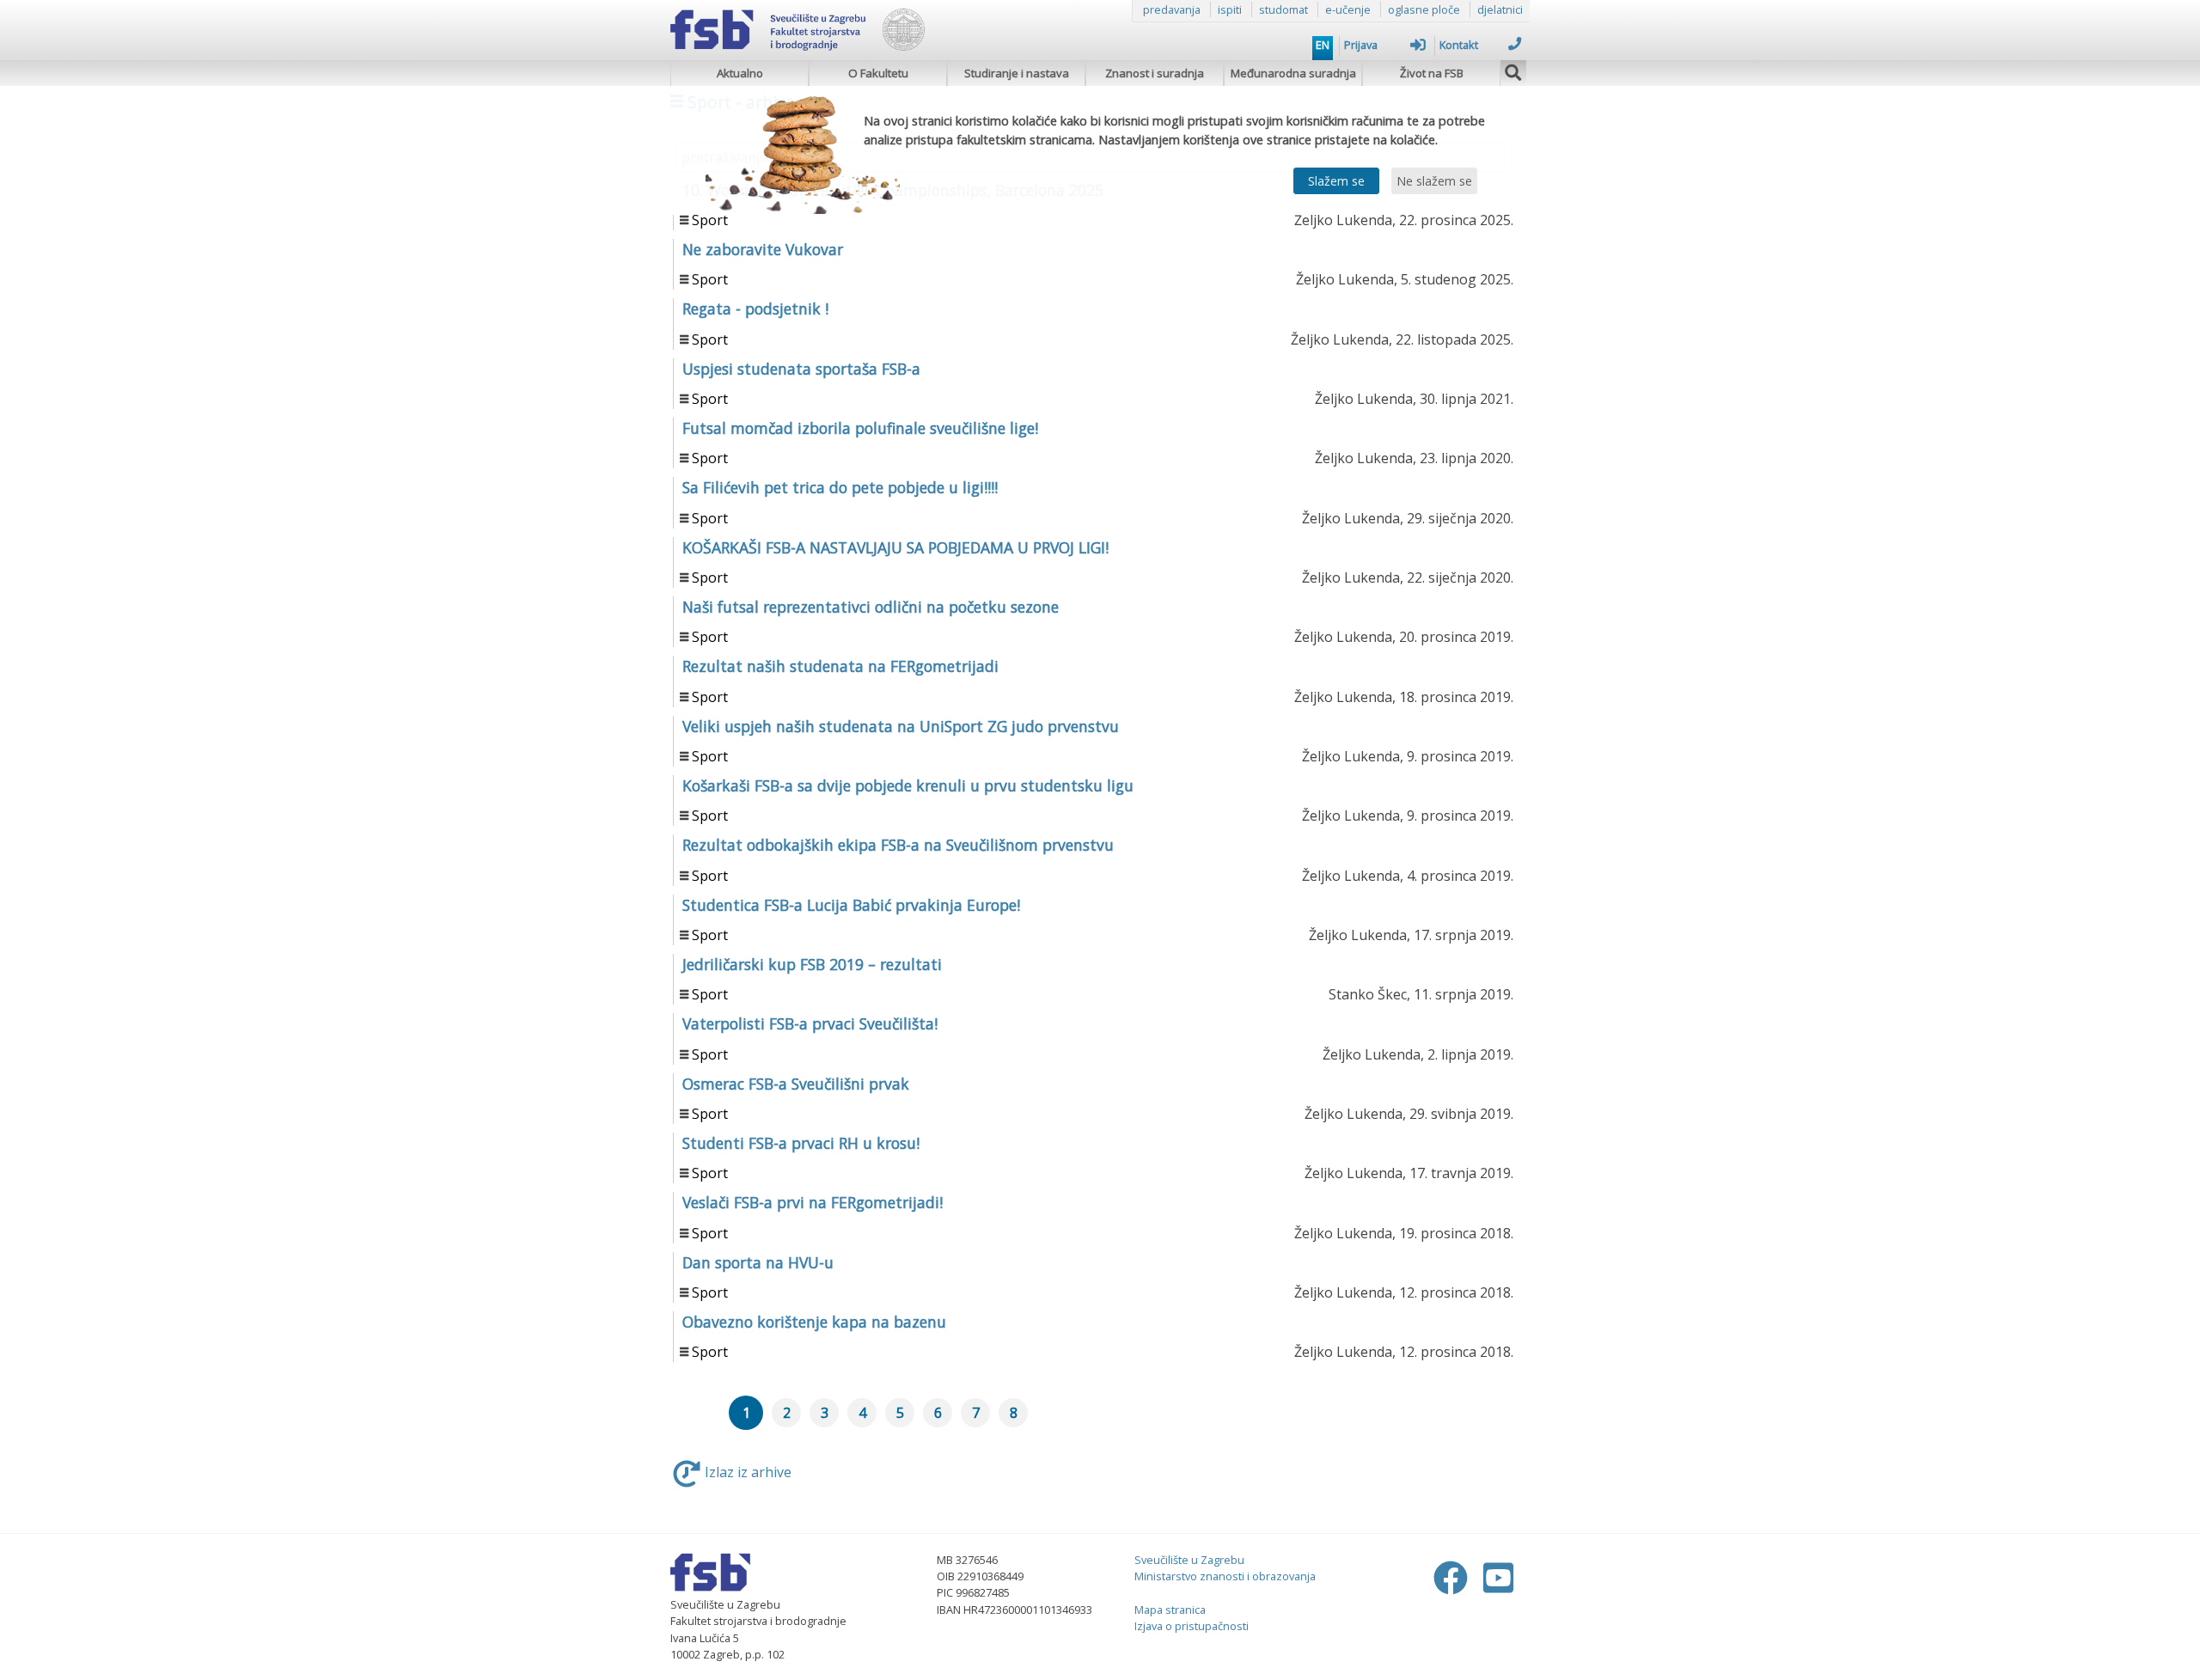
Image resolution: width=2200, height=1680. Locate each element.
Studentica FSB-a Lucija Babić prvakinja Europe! (851, 905)
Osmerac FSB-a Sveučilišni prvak (796, 1084)
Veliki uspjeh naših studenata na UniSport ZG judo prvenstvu (901, 726)
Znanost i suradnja (1155, 73)
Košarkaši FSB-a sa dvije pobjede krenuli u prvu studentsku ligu (908, 785)
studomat (1283, 9)
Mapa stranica (1170, 1610)
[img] (1513, 70)
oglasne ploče (1424, 9)
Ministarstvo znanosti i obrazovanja (1225, 1576)
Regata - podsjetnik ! (755, 309)
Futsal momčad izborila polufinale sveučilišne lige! (860, 428)
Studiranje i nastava (1017, 73)
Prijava (1361, 45)
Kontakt (1459, 45)
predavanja (1172, 9)
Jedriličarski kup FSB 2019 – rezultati (812, 964)
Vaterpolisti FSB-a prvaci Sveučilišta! (810, 1023)
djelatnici (1500, 9)
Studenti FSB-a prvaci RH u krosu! (801, 1143)
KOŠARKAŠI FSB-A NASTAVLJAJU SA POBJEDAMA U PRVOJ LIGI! (895, 547)
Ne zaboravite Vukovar (763, 249)
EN (1323, 45)
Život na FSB (1432, 73)
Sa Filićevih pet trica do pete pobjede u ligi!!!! (840, 487)
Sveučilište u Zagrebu (1189, 1560)
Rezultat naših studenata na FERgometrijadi (840, 666)
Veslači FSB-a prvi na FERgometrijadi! (813, 1202)
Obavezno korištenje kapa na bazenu (814, 1322)
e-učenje (1348, 9)
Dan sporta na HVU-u (758, 1262)
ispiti (1230, 9)
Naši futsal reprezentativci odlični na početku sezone (871, 607)
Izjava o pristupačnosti (1192, 1626)
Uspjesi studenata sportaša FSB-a (801, 369)
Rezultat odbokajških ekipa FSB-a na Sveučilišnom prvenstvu (898, 845)
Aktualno (740, 73)
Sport (710, 220)
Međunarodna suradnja (1293, 73)
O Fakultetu (878, 73)
